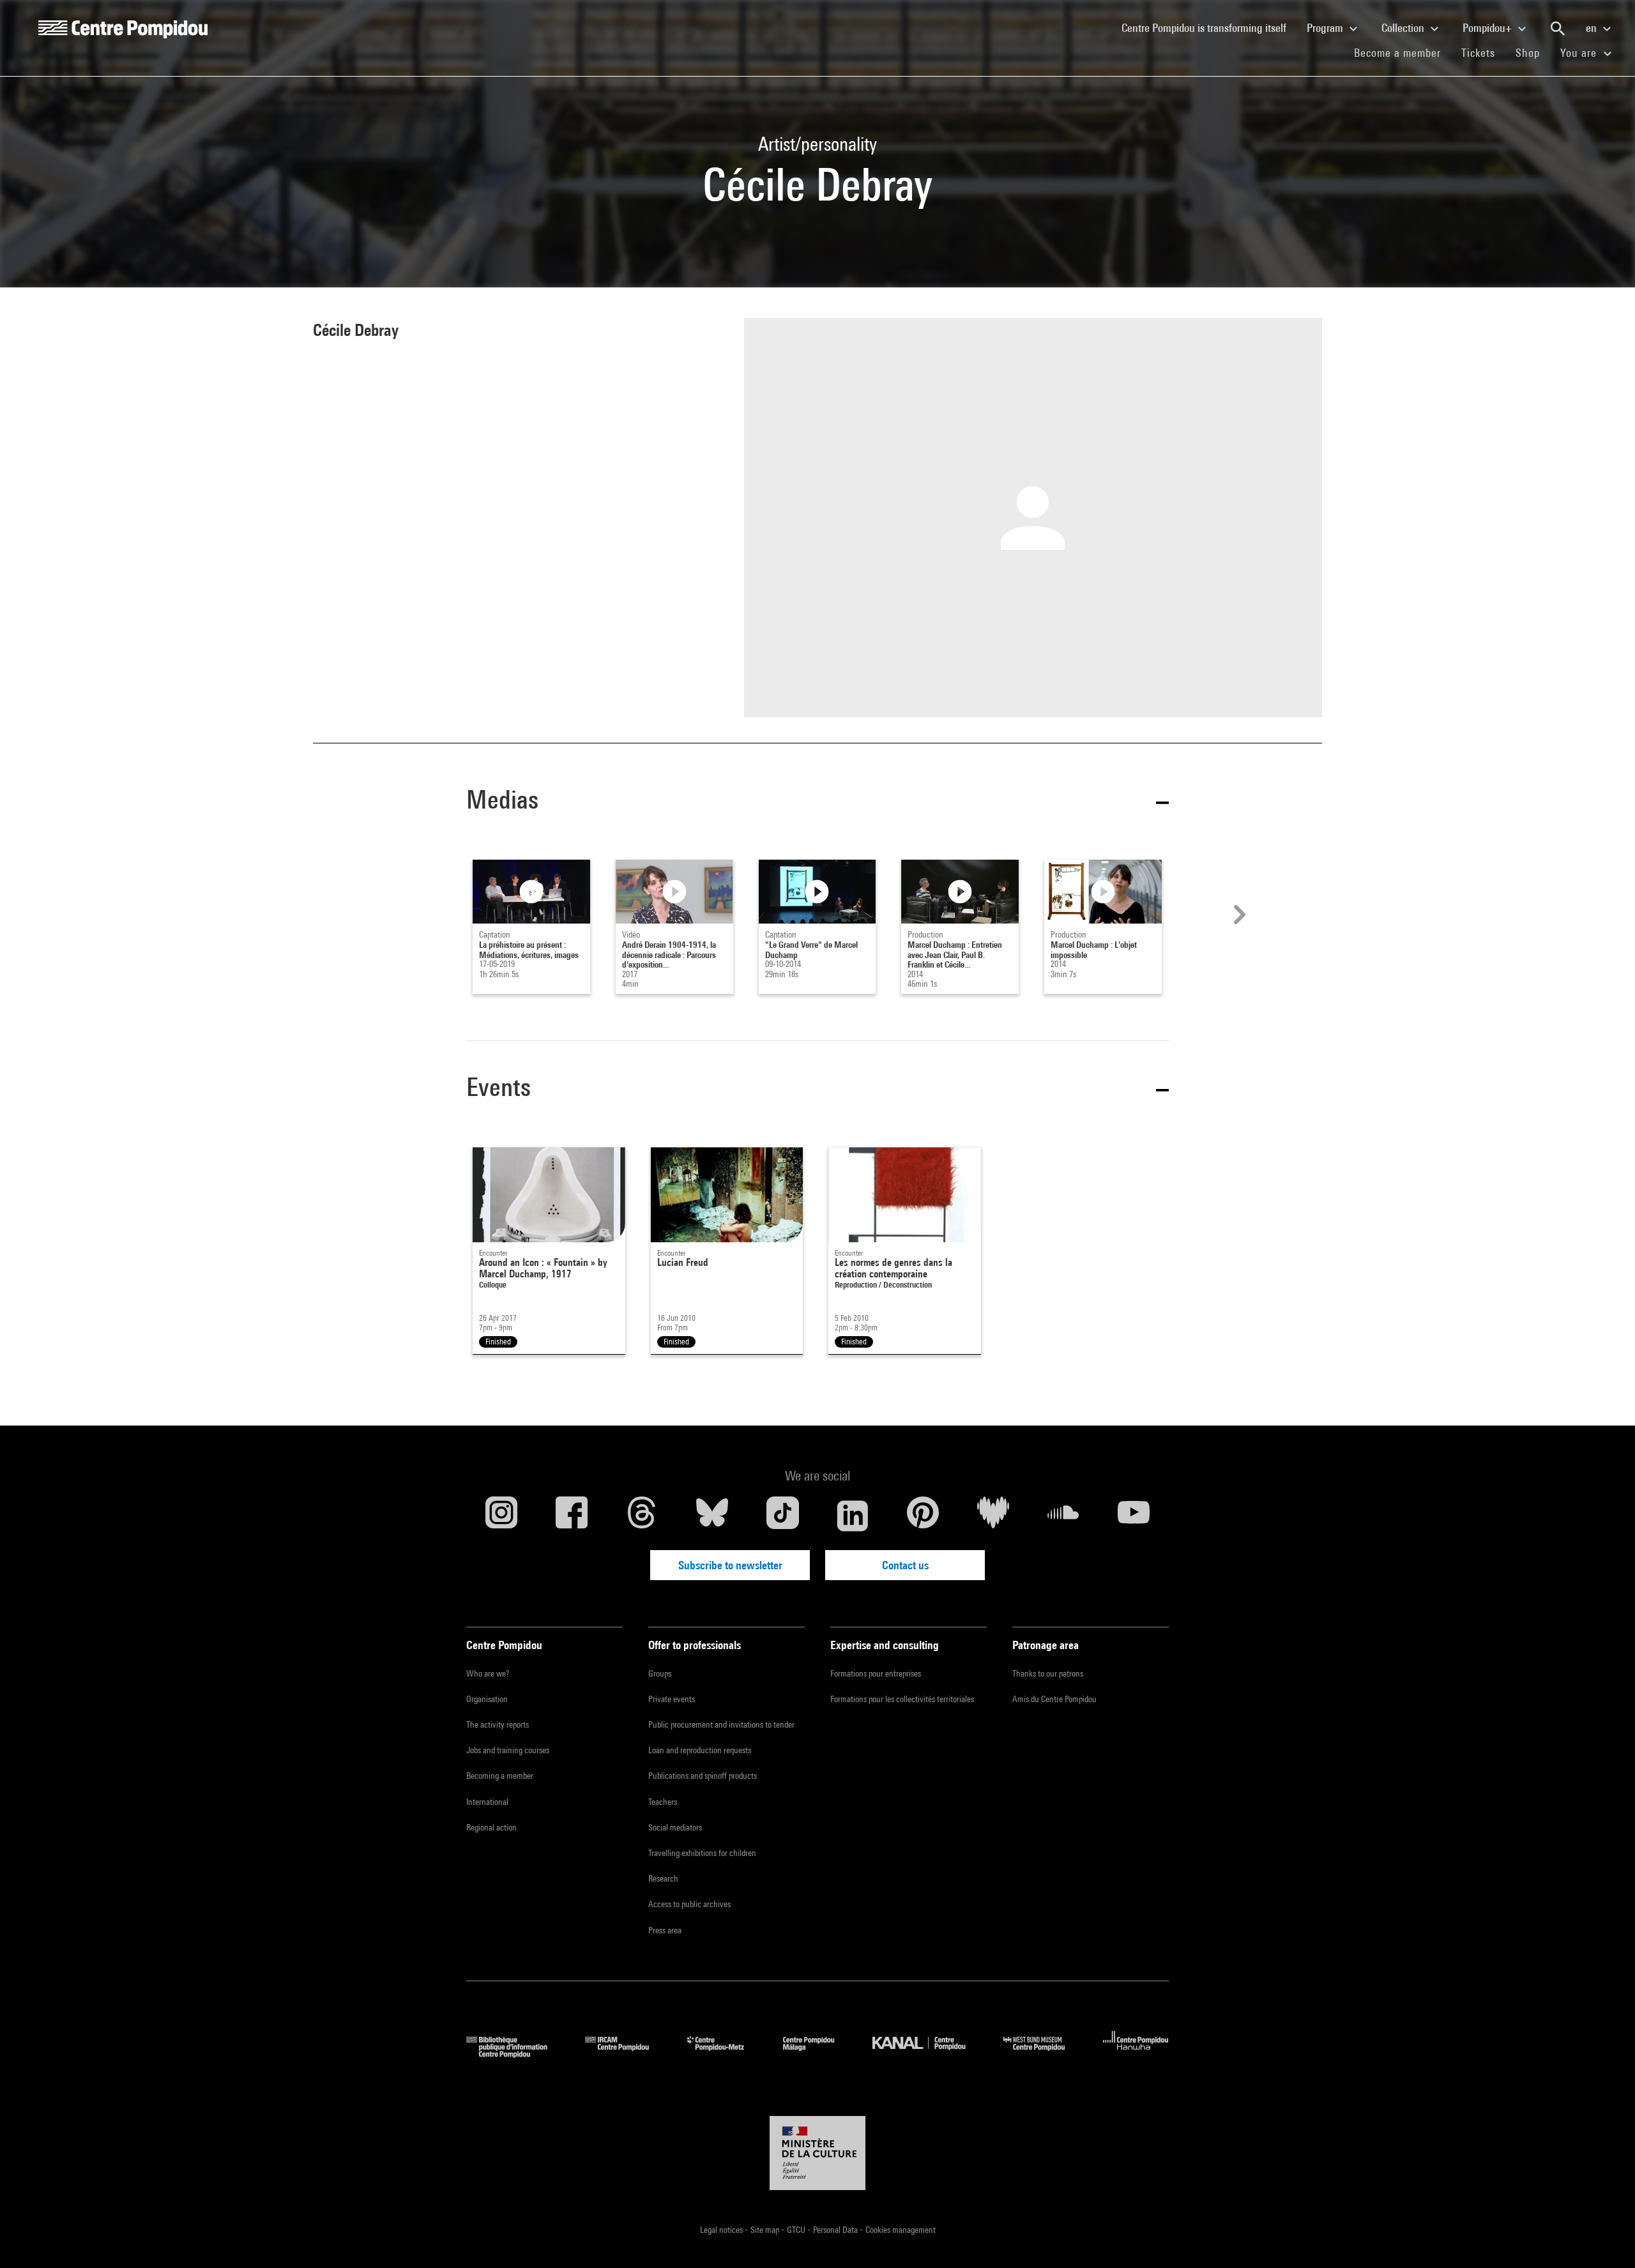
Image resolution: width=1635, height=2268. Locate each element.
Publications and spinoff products (703, 1776)
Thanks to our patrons (1048, 1673)
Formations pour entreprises (876, 1673)
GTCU (797, 2230)
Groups (660, 1673)
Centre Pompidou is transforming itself (1209, 27)
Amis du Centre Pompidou (1054, 1699)
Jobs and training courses (508, 1750)
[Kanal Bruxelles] (928, 2054)
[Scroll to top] (1605, 2238)
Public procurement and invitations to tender (721, 1724)
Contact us (905, 1565)
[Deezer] (993, 1516)
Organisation (487, 1699)
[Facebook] (572, 1516)
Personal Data (836, 2230)
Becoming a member (500, 1776)
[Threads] (642, 1516)
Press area (665, 1930)
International (487, 1802)
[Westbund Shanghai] (1044, 2054)
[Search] (1558, 29)
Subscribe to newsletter (730, 1565)
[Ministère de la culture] (817, 2153)
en (1593, 28)
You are (1580, 53)
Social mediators (675, 1827)
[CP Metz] (725, 2054)
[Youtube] (1134, 1516)
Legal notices (722, 2230)
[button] (817, 802)
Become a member (1403, 52)
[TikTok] (782, 1516)
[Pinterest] (923, 1516)
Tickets (1478, 53)
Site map (766, 2230)
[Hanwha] (1136, 2054)
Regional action (491, 1827)
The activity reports (498, 1724)
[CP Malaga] (818, 2054)
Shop (1533, 52)
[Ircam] (627, 2054)
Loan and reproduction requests (700, 1750)
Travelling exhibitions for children (702, 1853)
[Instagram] (501, 1516)
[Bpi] (516, 2054)
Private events (672, 1699)
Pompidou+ (1488, 28)
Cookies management (901, 2230)
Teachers (663, 1802)
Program (1326, 28)
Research (663, 1878)
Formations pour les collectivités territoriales (902, 1699)
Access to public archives (689, 1904)
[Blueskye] (712, 1516)
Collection (1404, 28)
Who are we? (488, 1673)
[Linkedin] (853, 1516)
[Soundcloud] (1063, 1516)
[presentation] (1238, 915)
